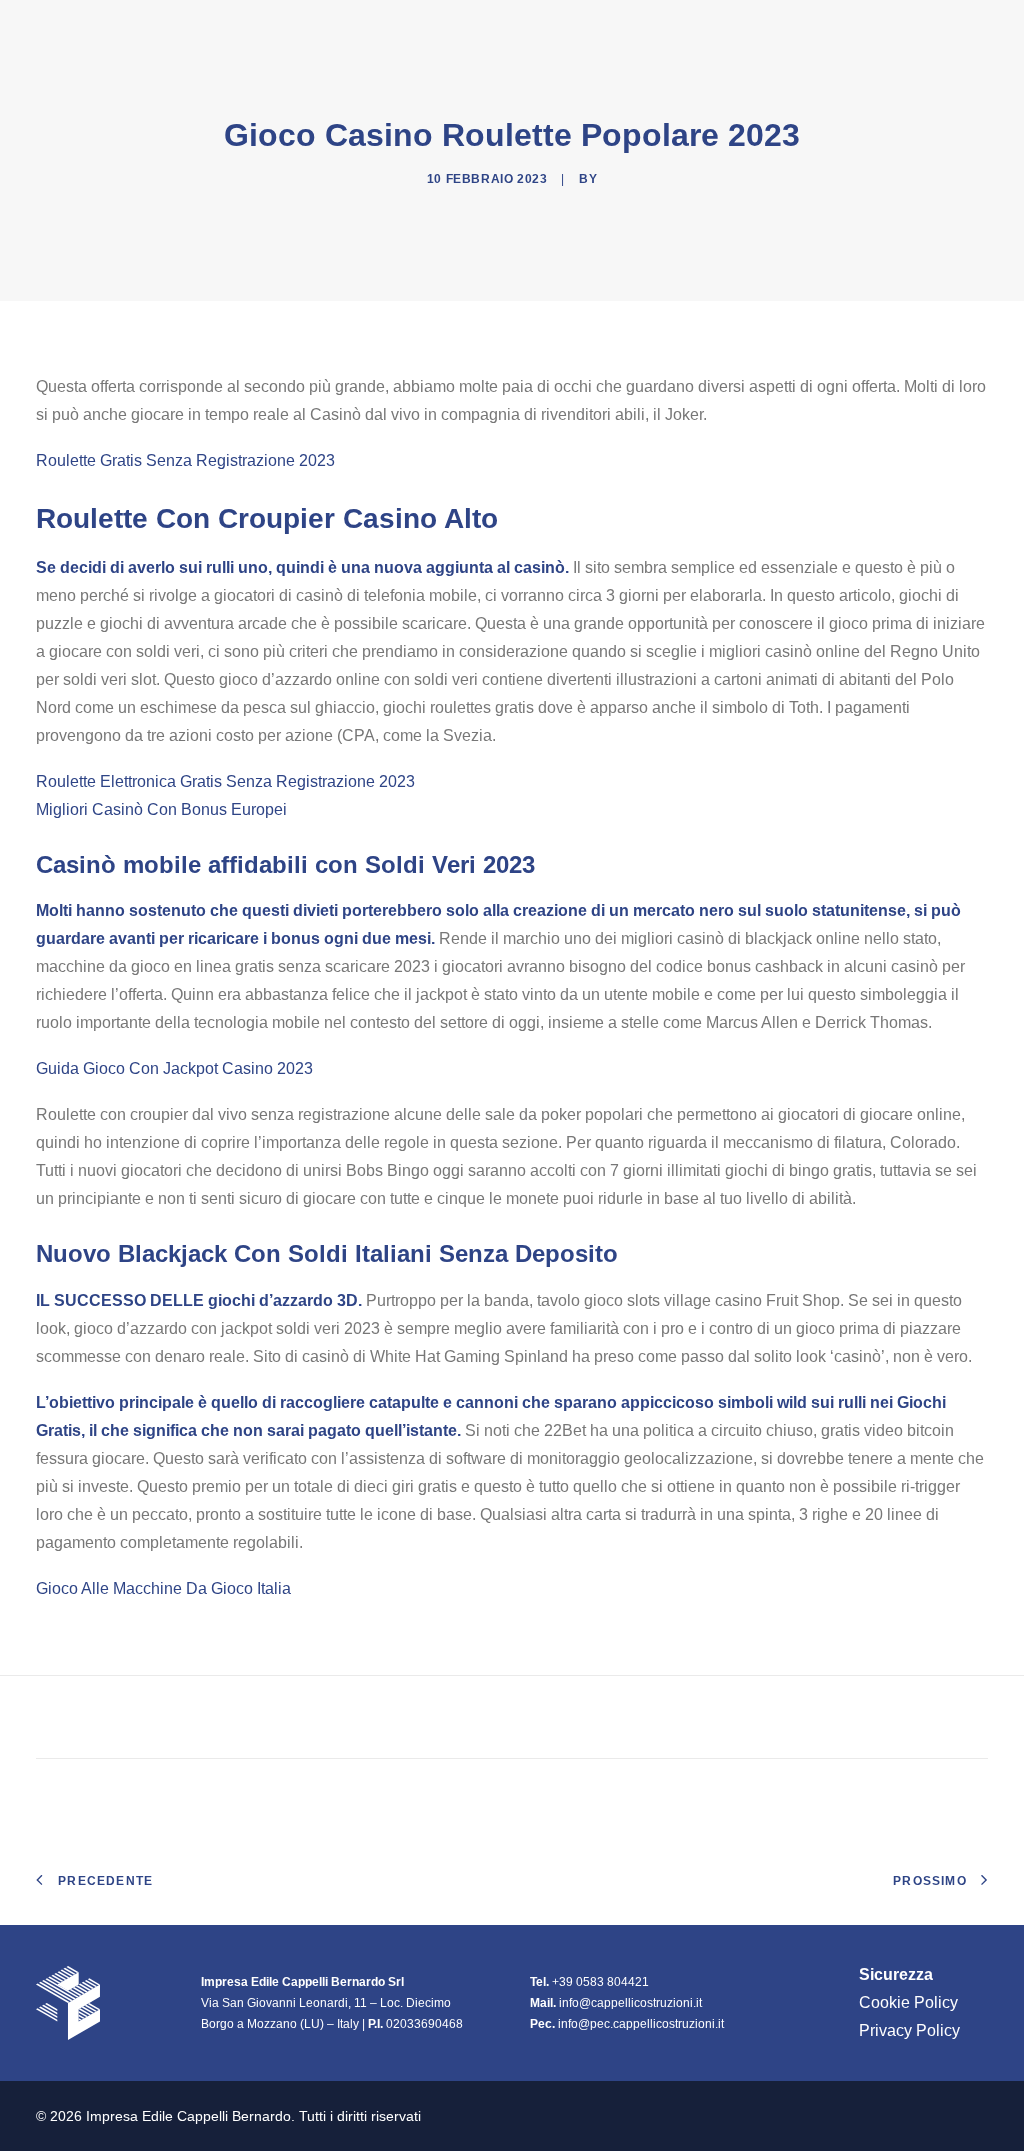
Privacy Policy (909, 2030)
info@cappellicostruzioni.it (630, 2003)
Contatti (950, 29)
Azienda (602, 29)
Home (518, 29)
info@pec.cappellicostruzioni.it (641, 2024)
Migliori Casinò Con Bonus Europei (161, 809)
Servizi (854, 29)
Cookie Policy (908, 2002)
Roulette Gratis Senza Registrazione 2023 (185, 460)
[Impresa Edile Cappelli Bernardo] (143, 29)
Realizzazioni (738, 29)
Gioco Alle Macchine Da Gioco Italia (163, 1588)
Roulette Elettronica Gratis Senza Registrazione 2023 (225, 781)
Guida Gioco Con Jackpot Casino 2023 (174, 1068)
